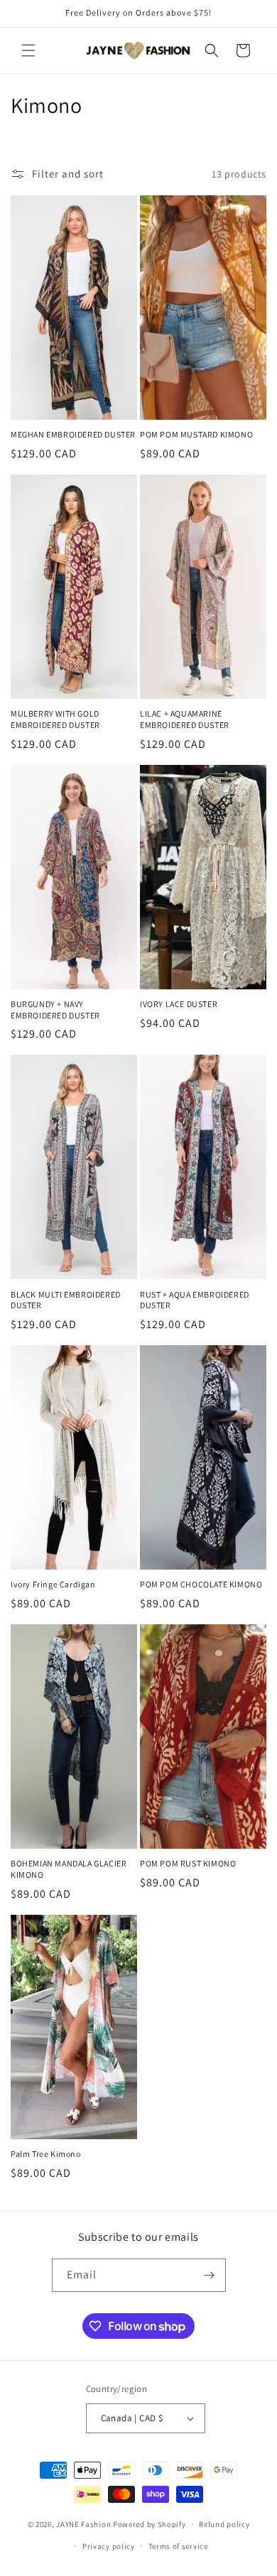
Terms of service (178, 2546)
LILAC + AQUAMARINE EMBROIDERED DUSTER (185, 719)
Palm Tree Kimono (46, 2154)
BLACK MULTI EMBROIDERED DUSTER (66, 1300)
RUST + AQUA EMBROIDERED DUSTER (195, 1300)
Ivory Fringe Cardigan (53, 1584)
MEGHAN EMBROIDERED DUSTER (73, 434)
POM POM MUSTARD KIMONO (196, 434)
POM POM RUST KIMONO (188, 1863)
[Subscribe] (210, 2275)
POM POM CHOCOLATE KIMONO (201, 1584)
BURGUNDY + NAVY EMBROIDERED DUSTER (55, 1010)
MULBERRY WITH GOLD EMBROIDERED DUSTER (55, 719)
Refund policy (224, 2524)
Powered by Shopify (150, 2524)
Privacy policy (109, 2546)
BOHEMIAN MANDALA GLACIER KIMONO (69, 1869)
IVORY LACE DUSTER (179, 1004)
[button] (28, 50)
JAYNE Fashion (83, 2524)
